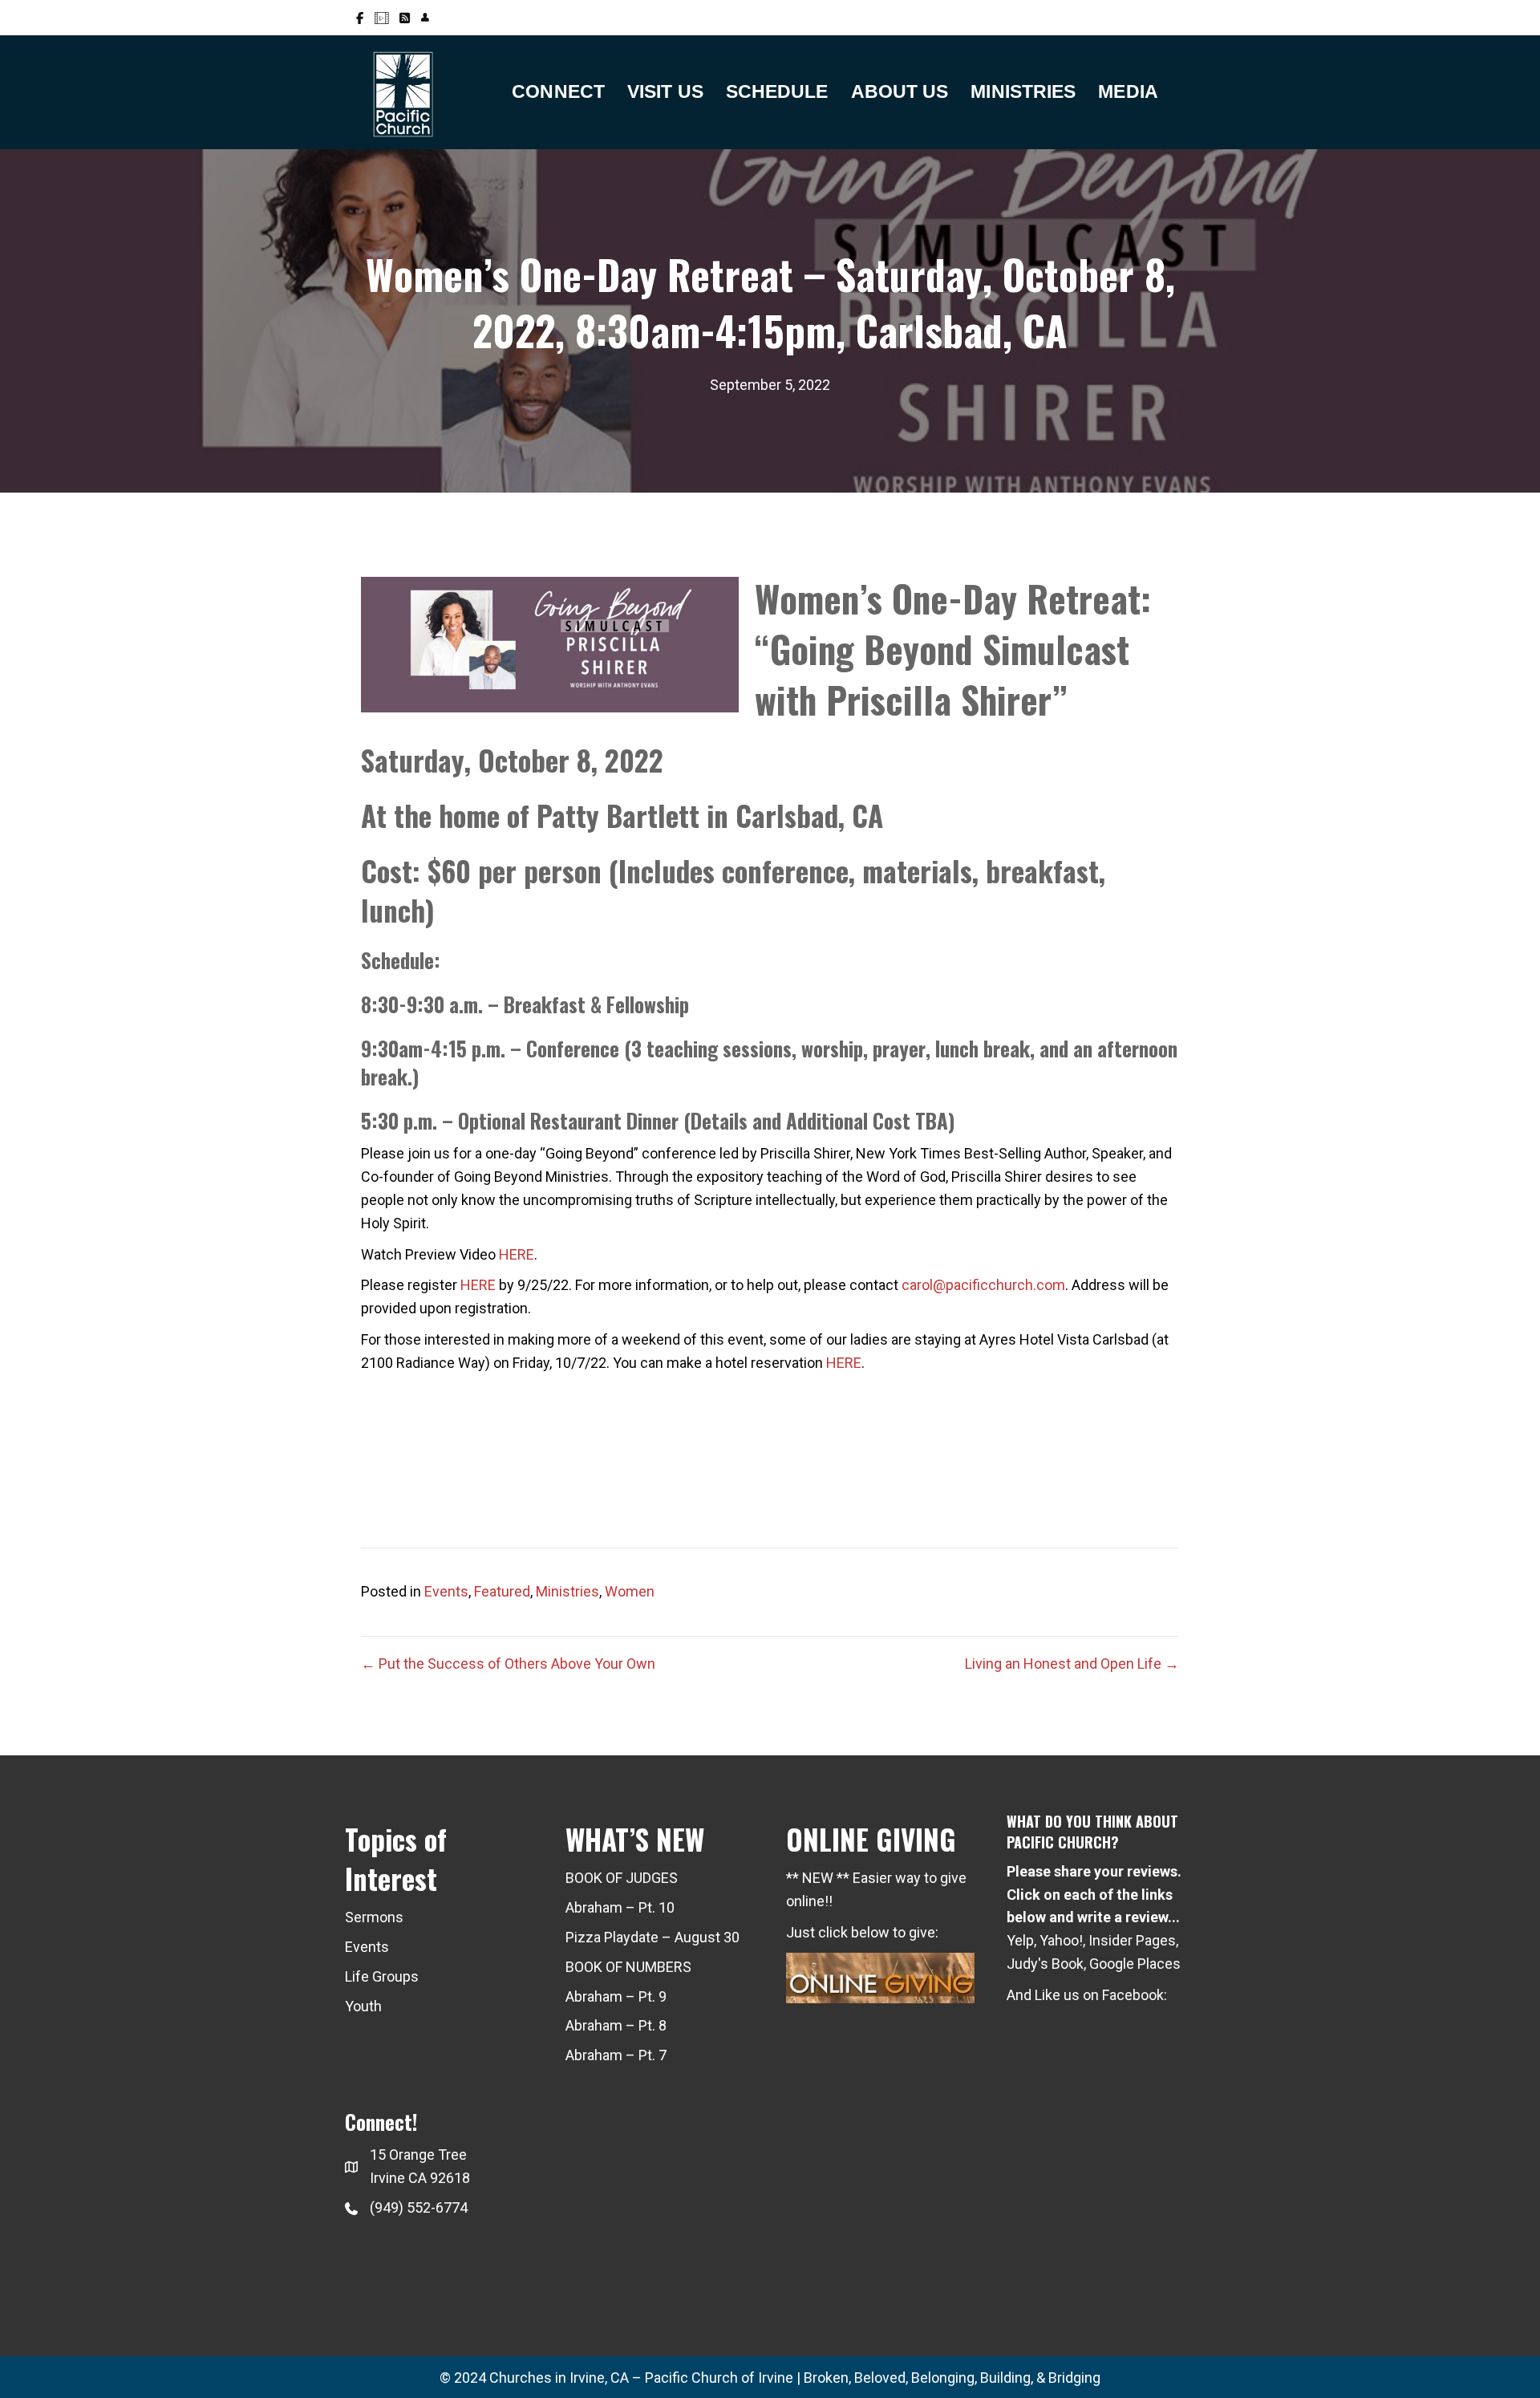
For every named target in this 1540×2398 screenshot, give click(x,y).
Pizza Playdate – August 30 (652, 1937)
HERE (517, 1254)
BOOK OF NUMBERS (628, 1967)
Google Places (1135, 1964)
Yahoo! (1061, 1940)
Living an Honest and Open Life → (1072, 1664)
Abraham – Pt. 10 (620, 1907)
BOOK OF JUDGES (622, 1878)
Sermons (374, 1917)
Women (630, 1591)
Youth (363, 2006)
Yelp (1020, 1940)
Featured (502, 1591)
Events (446, 1591)
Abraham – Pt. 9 (616, 1996)
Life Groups (382, 1976)
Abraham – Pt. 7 (616, 2055)
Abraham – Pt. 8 (616, 2025)
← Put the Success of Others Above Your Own (508, 1664)
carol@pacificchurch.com (983, 1285)
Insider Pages (1132, 1940)
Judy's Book (1045, 1964)
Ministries (567, 1591)
